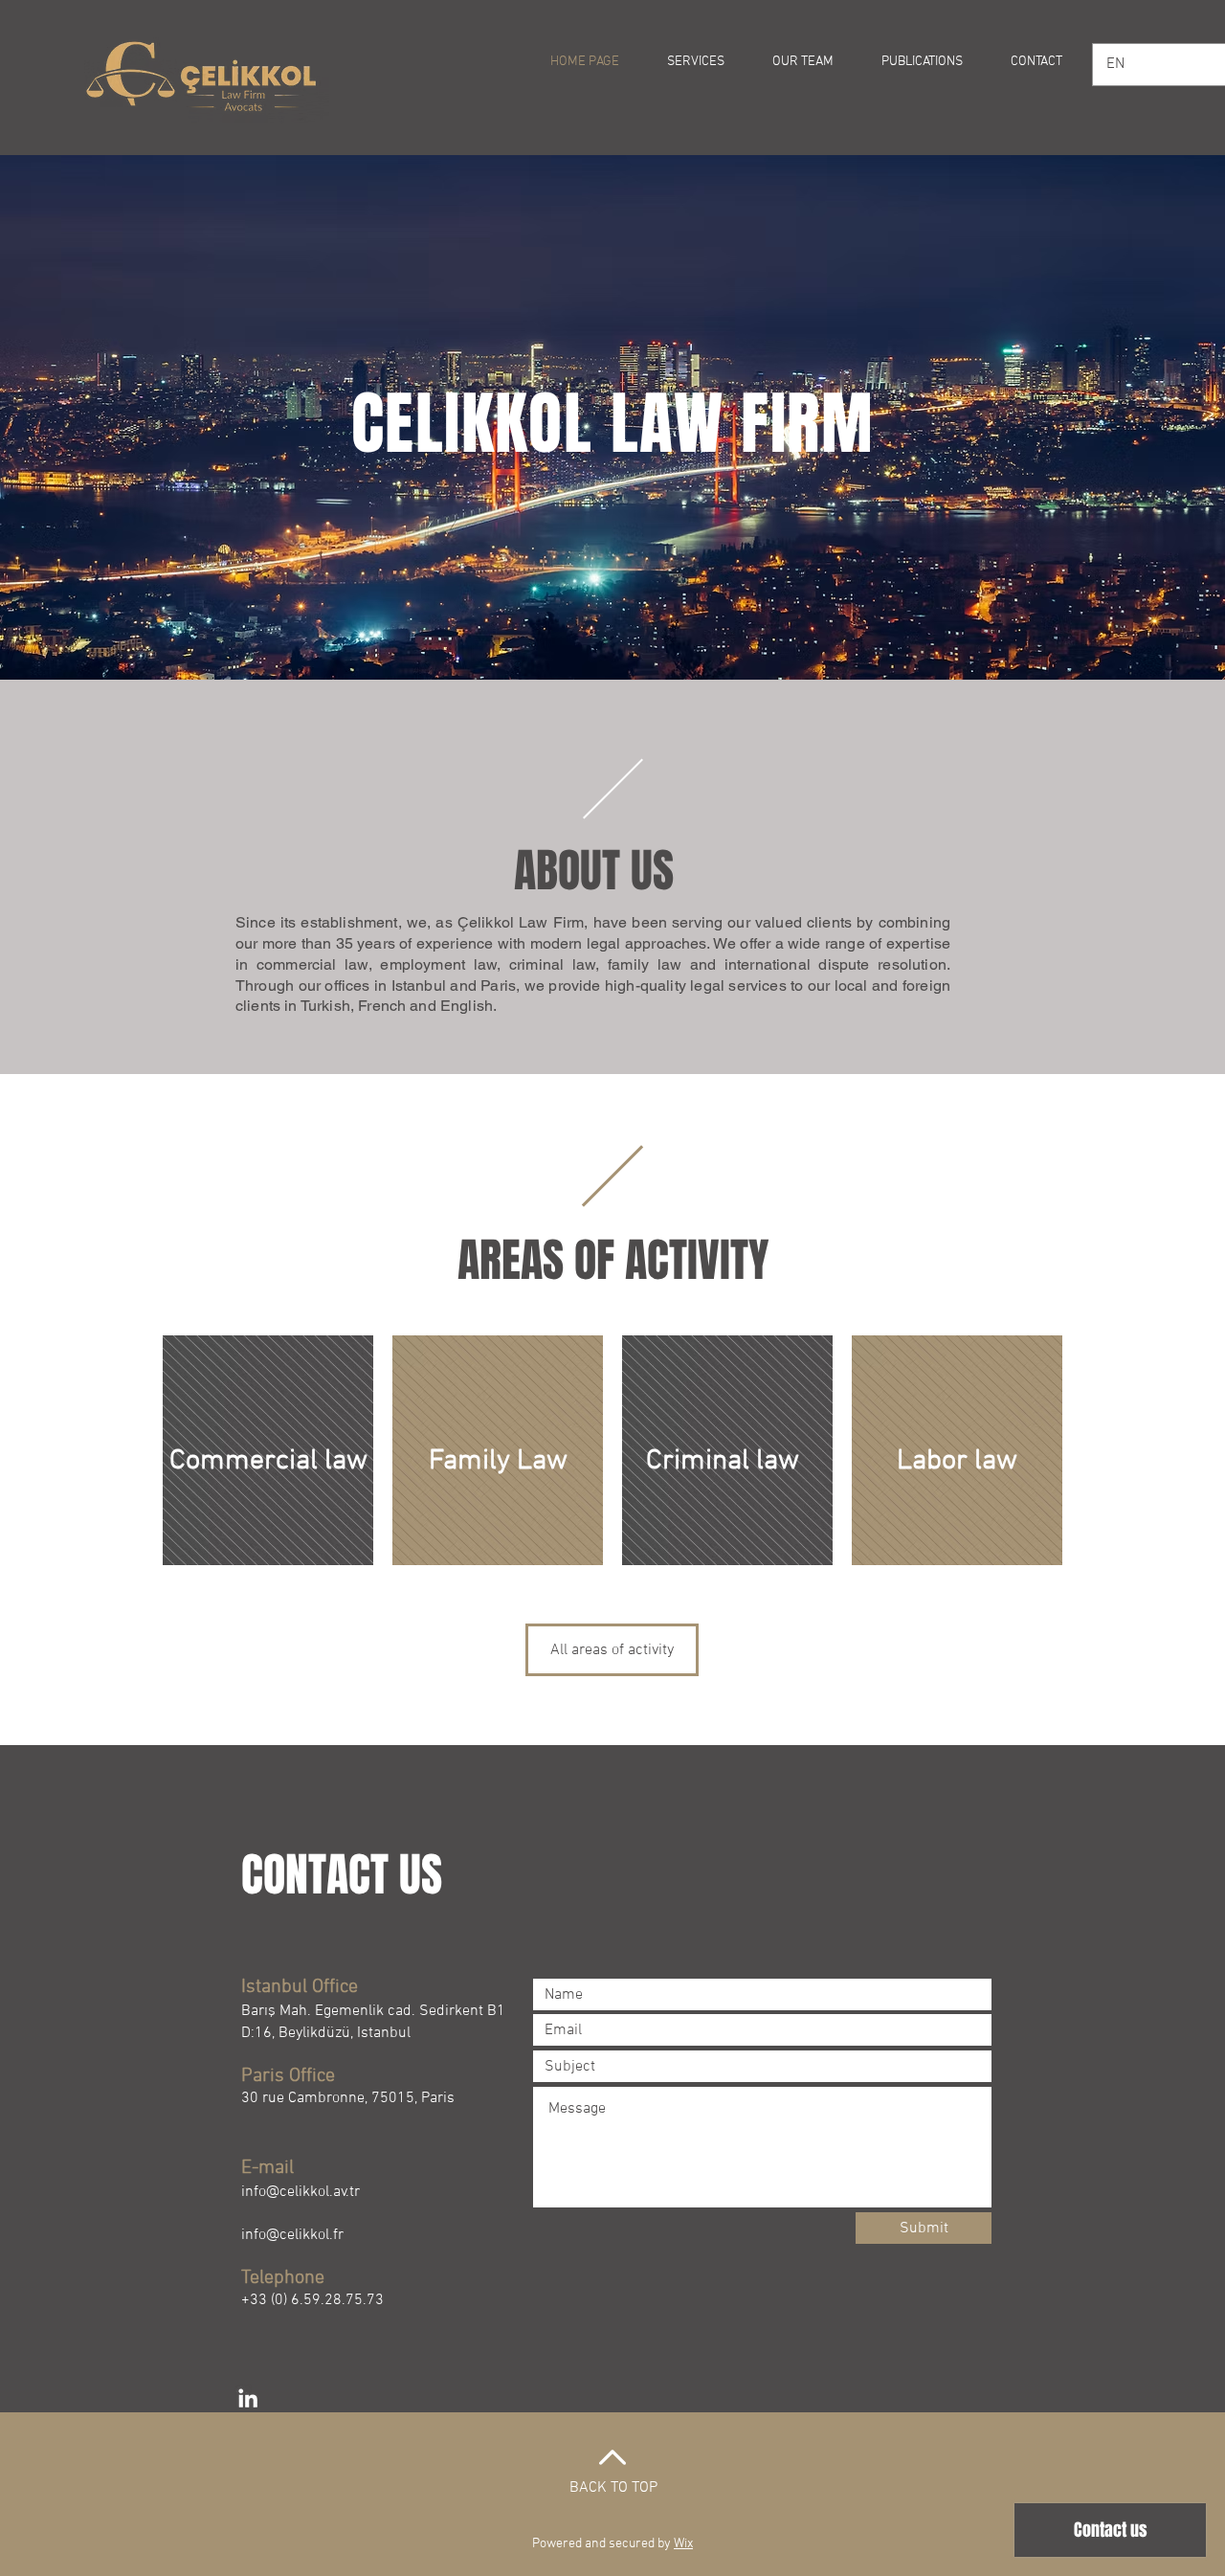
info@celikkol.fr (292, 2235)
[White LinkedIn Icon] (248, 2398)
